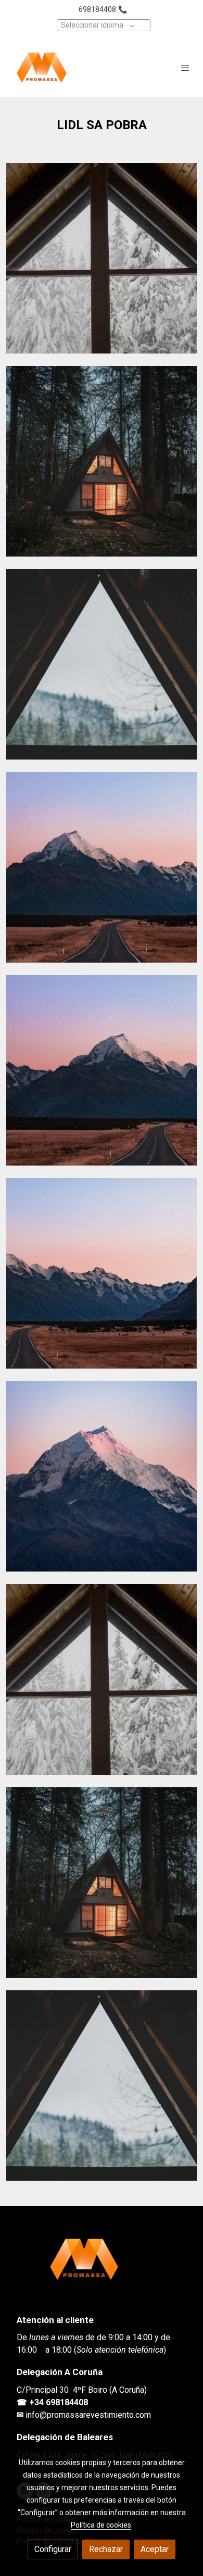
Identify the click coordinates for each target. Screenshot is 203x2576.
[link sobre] (102, 2265)
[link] (42, 68)
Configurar (53, 2549)
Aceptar (155, 2549)
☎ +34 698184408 (52, 2402)
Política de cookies (101, 2525)
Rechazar (106, 2549)
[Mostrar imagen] (102, 258)
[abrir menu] (185, 68)
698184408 (97, 9)
